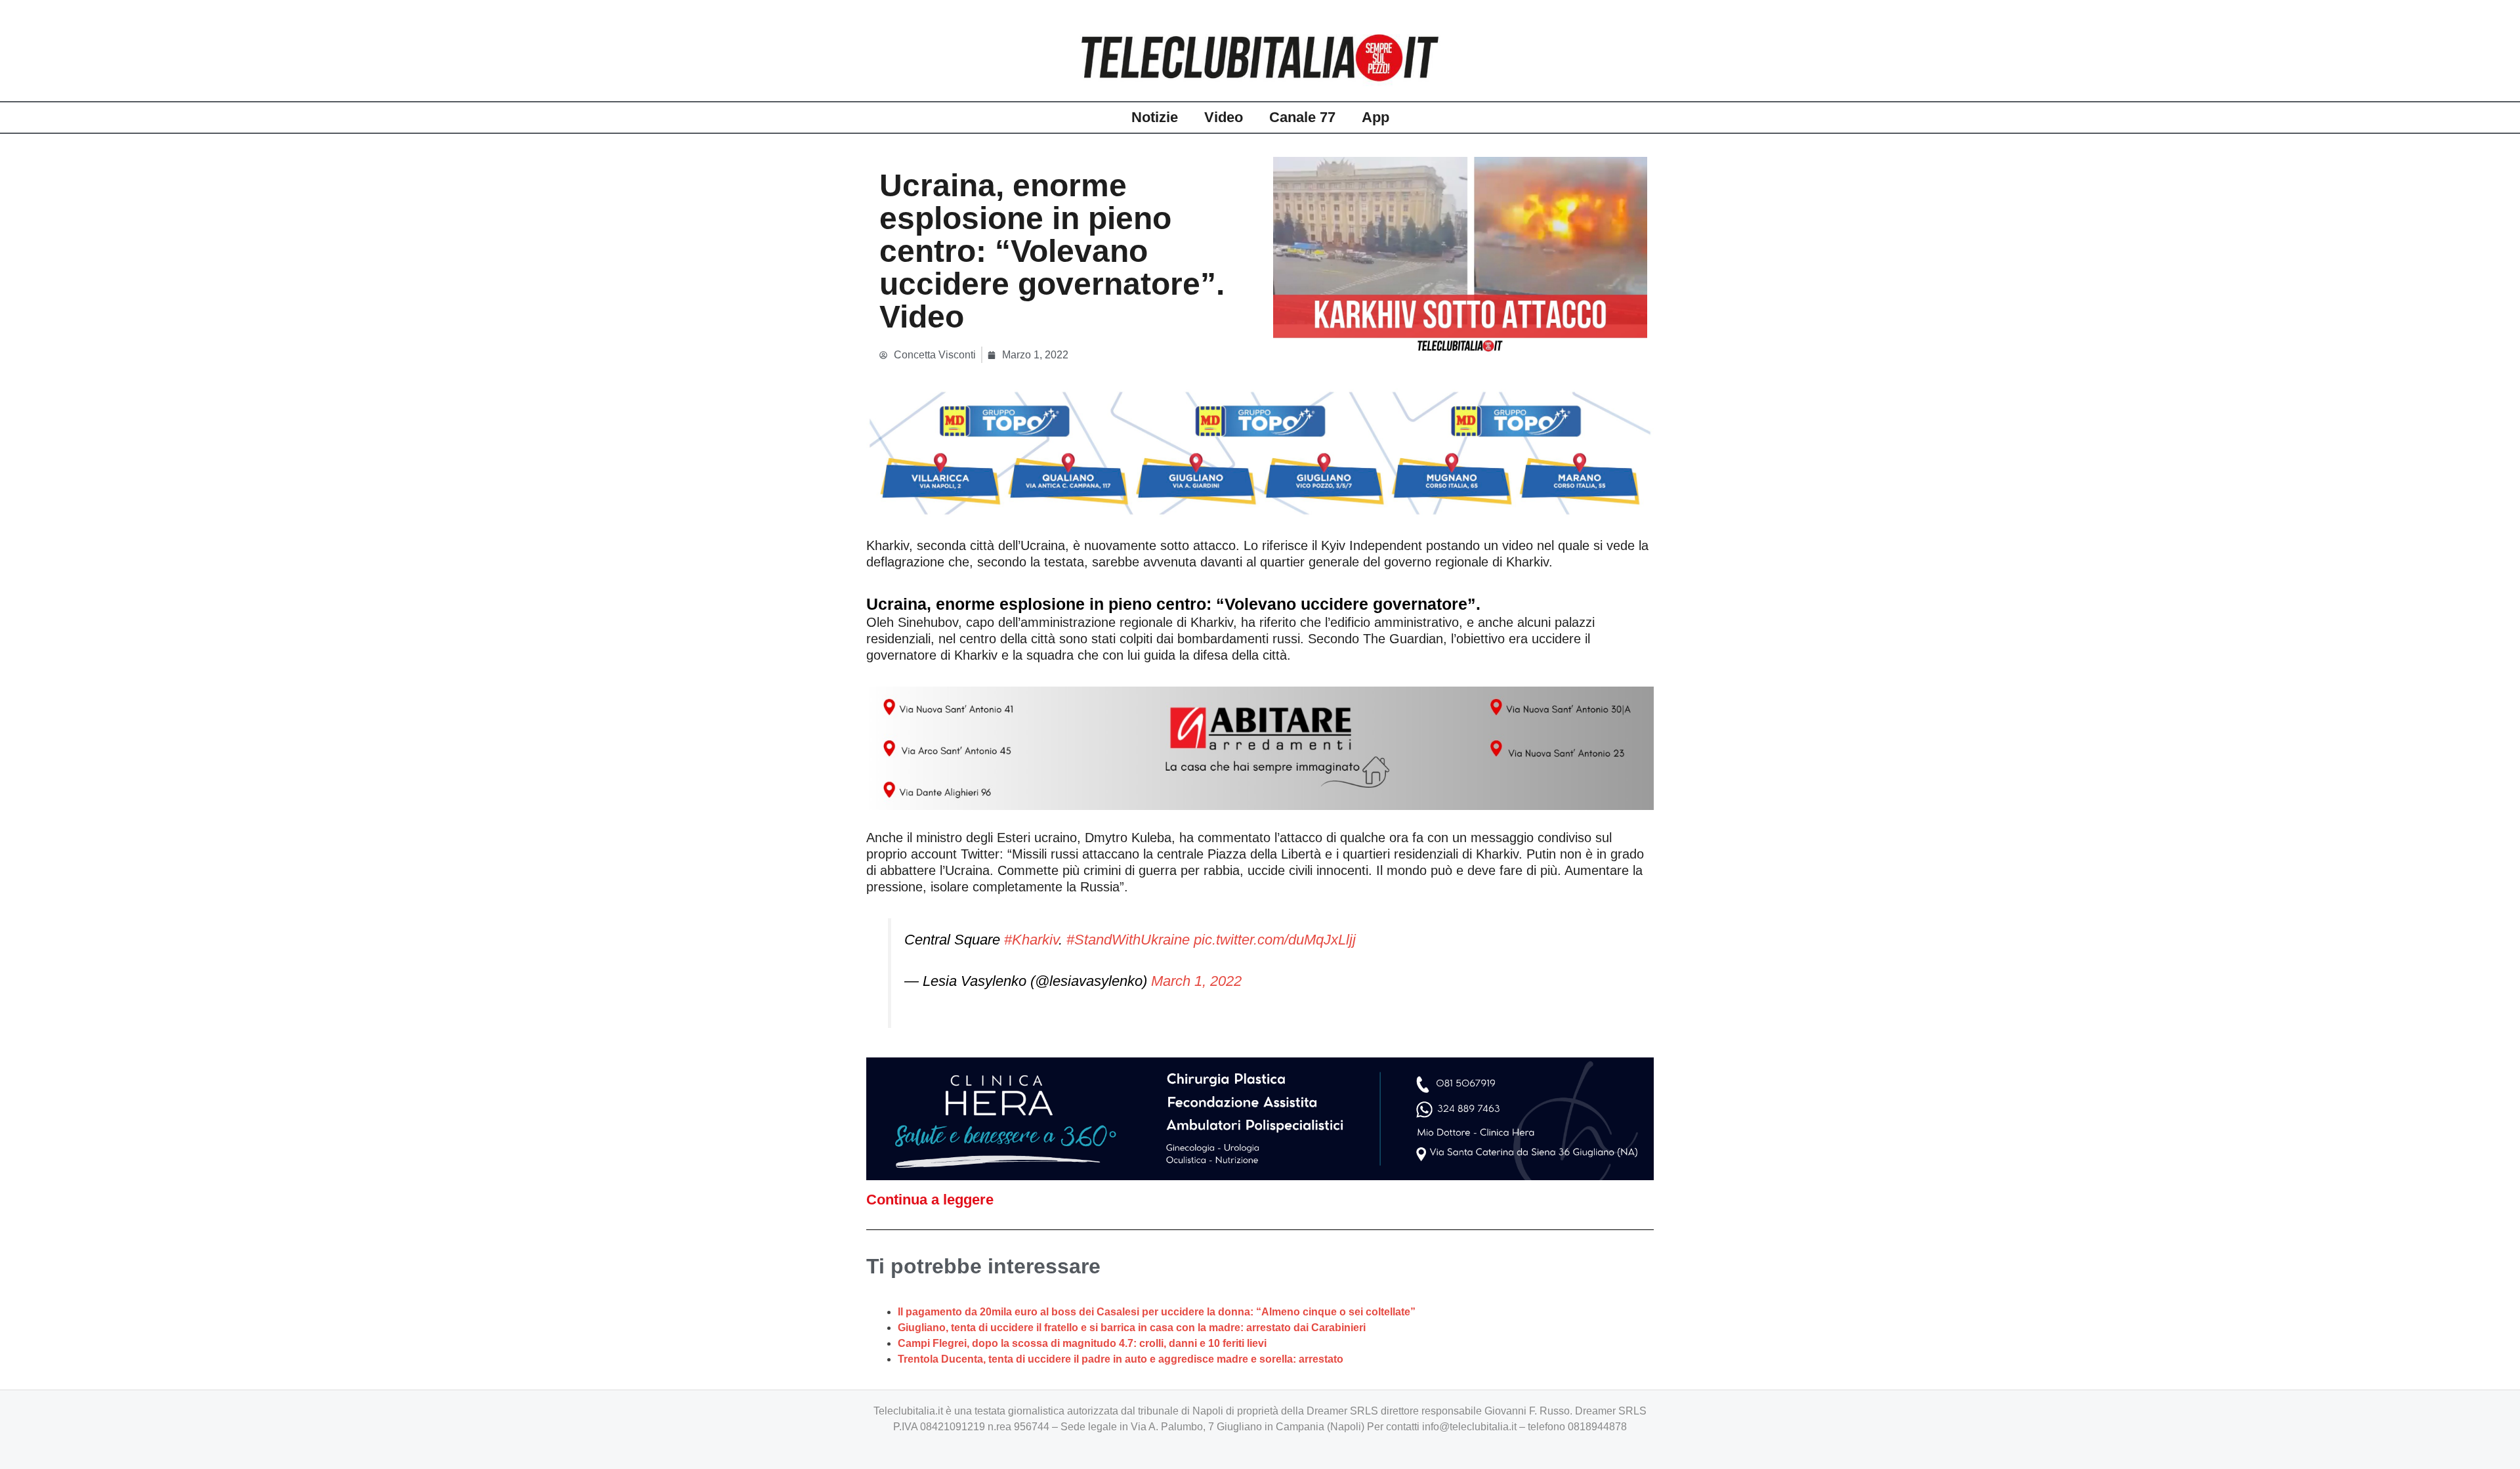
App (1375, 117)
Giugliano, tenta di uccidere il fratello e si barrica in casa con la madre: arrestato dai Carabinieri (1132, 1328)
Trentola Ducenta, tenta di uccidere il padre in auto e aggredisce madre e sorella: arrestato (1121, 1359)
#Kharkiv (1031, 940)
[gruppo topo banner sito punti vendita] (1260, 453)
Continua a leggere (930, 1200)
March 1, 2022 (1196, 981)
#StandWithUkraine (1128, 940)
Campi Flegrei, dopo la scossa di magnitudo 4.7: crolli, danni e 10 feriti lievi (1082, 1343)
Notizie (1155, 117)
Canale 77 (1302, 117)
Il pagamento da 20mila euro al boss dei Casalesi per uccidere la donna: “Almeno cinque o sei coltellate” (1157, 1312)
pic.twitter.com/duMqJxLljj (1275, 940)
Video (1224, 117)
